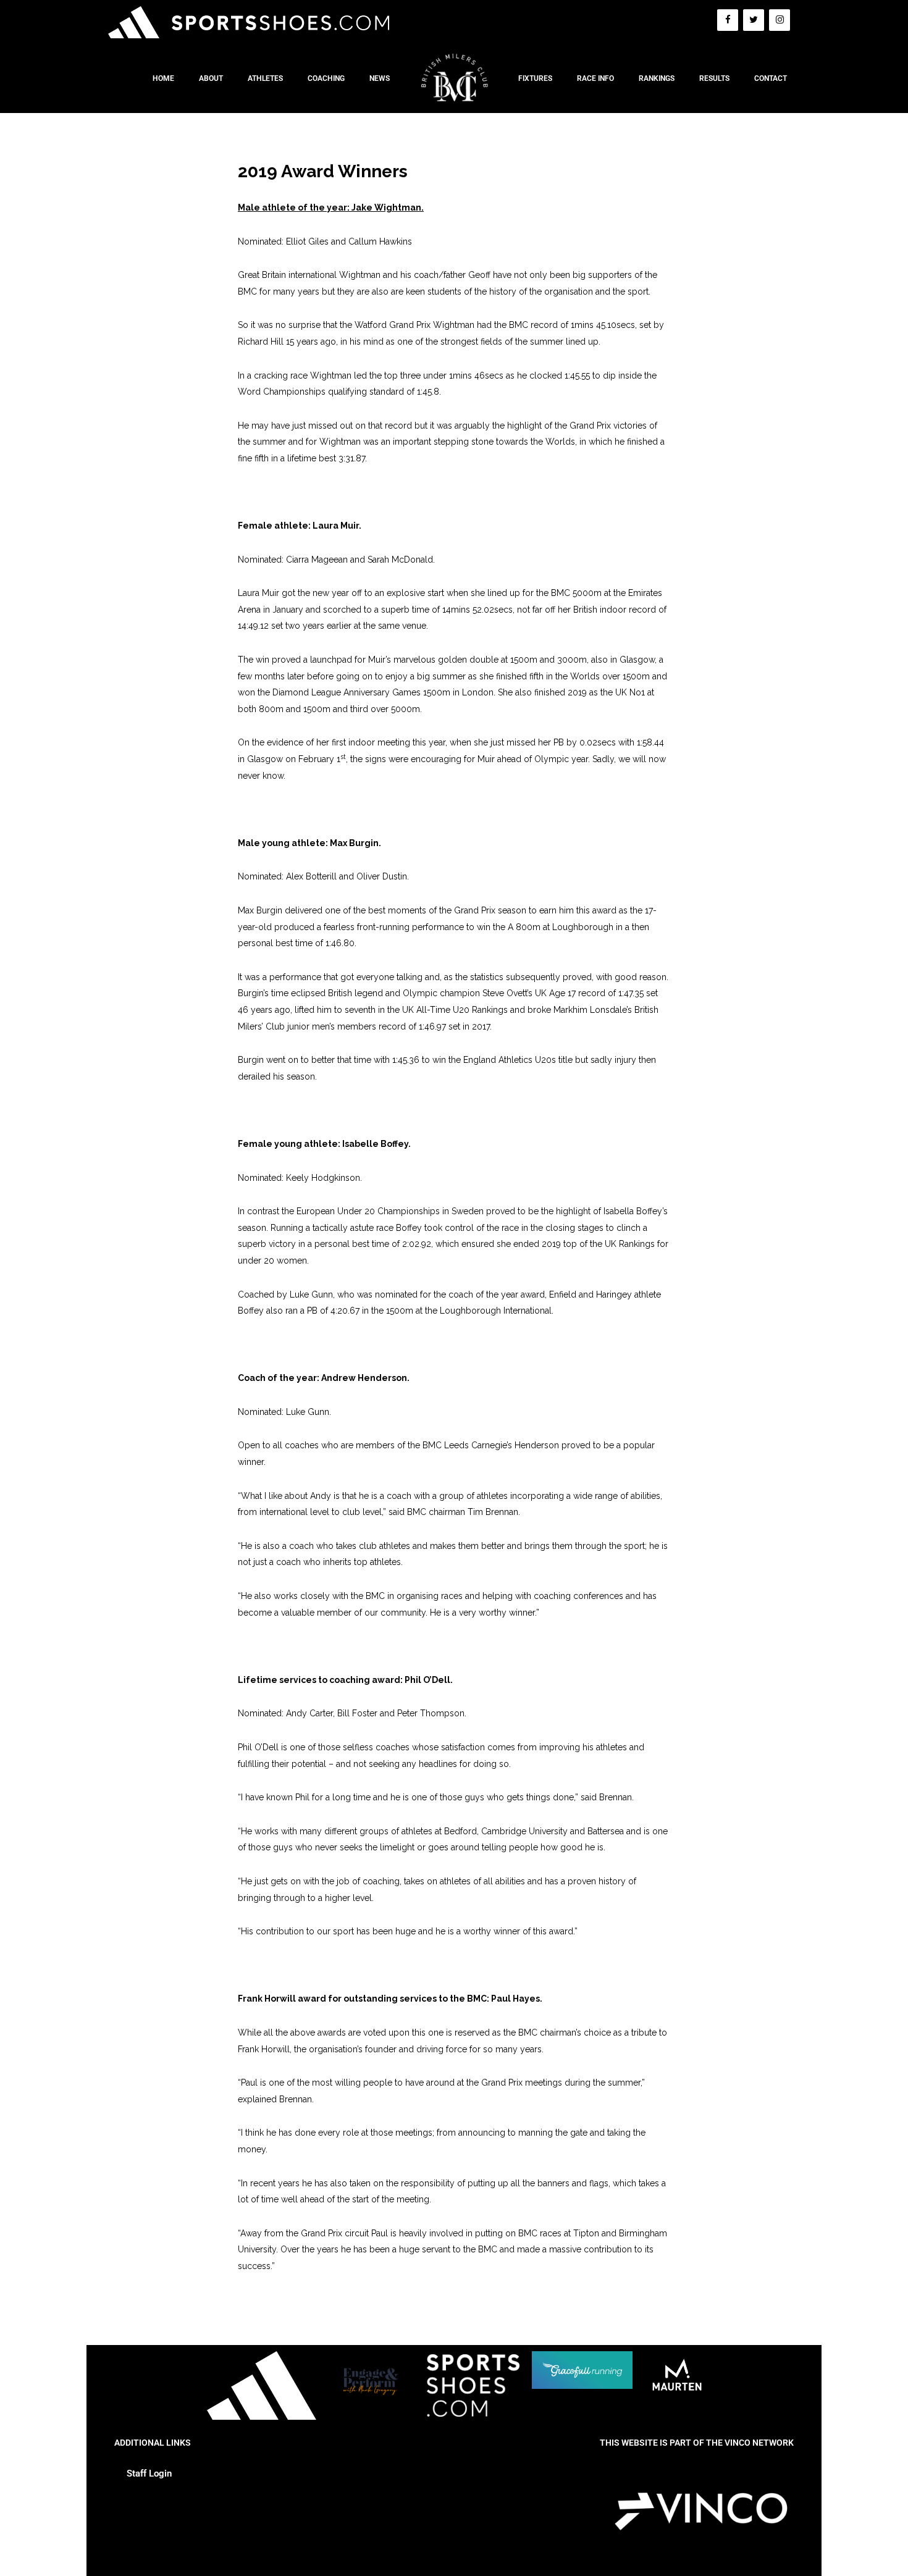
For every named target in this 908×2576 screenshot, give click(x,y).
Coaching (326, 78)
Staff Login (149, 2473)
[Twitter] (754, 20)
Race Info (595, 78)
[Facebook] (728, 20)
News (380, 78)
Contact (771, 78)
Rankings (657, 78)
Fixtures (535, 78)
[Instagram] (780, 20)
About (211, 78)
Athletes (265, 78)
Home (163, 78)
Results (714, 78)
